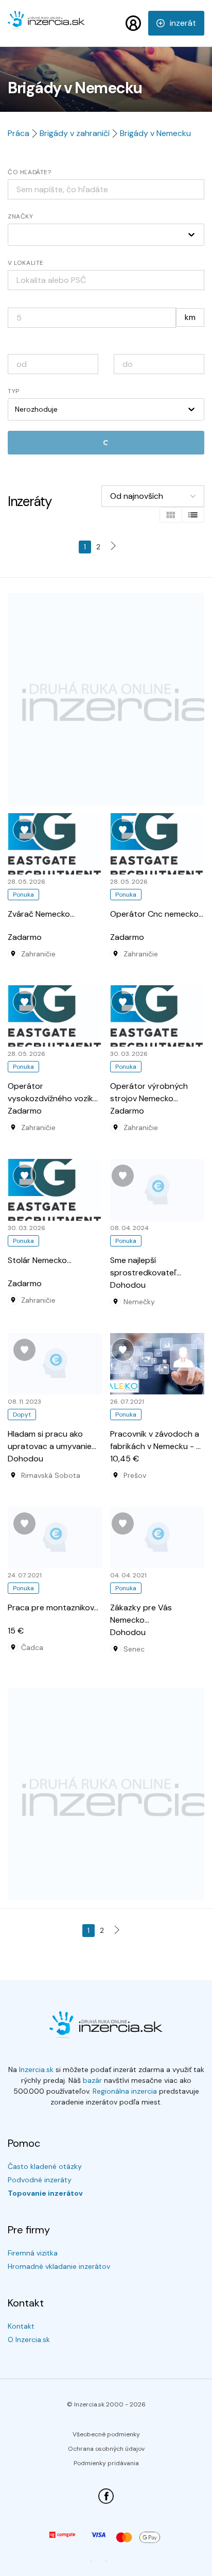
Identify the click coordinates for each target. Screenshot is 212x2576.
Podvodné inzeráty (40, 2180)
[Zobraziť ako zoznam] (193, 515)
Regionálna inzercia (125, 2091)
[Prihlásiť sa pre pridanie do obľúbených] (24, 830)
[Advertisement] (106, 699)
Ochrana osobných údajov (106, 2449)
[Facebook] (106, 2496)
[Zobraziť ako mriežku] (171, 515)
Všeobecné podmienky (106, 2434)
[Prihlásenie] (133, 23)
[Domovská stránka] (46, 25)
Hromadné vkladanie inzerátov (59, 2266)
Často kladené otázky (45, 2166)
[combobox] (106, 280)
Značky (21, 216)
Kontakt (21, 2326)
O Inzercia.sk (29, 2339)
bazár (92, 2080)
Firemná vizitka (33, 2253)
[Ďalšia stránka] (116, 547)
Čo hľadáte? (30, 172)
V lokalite (26, 263)
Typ (14, 391)
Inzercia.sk (36, 2069)
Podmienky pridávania (106, 2463)
